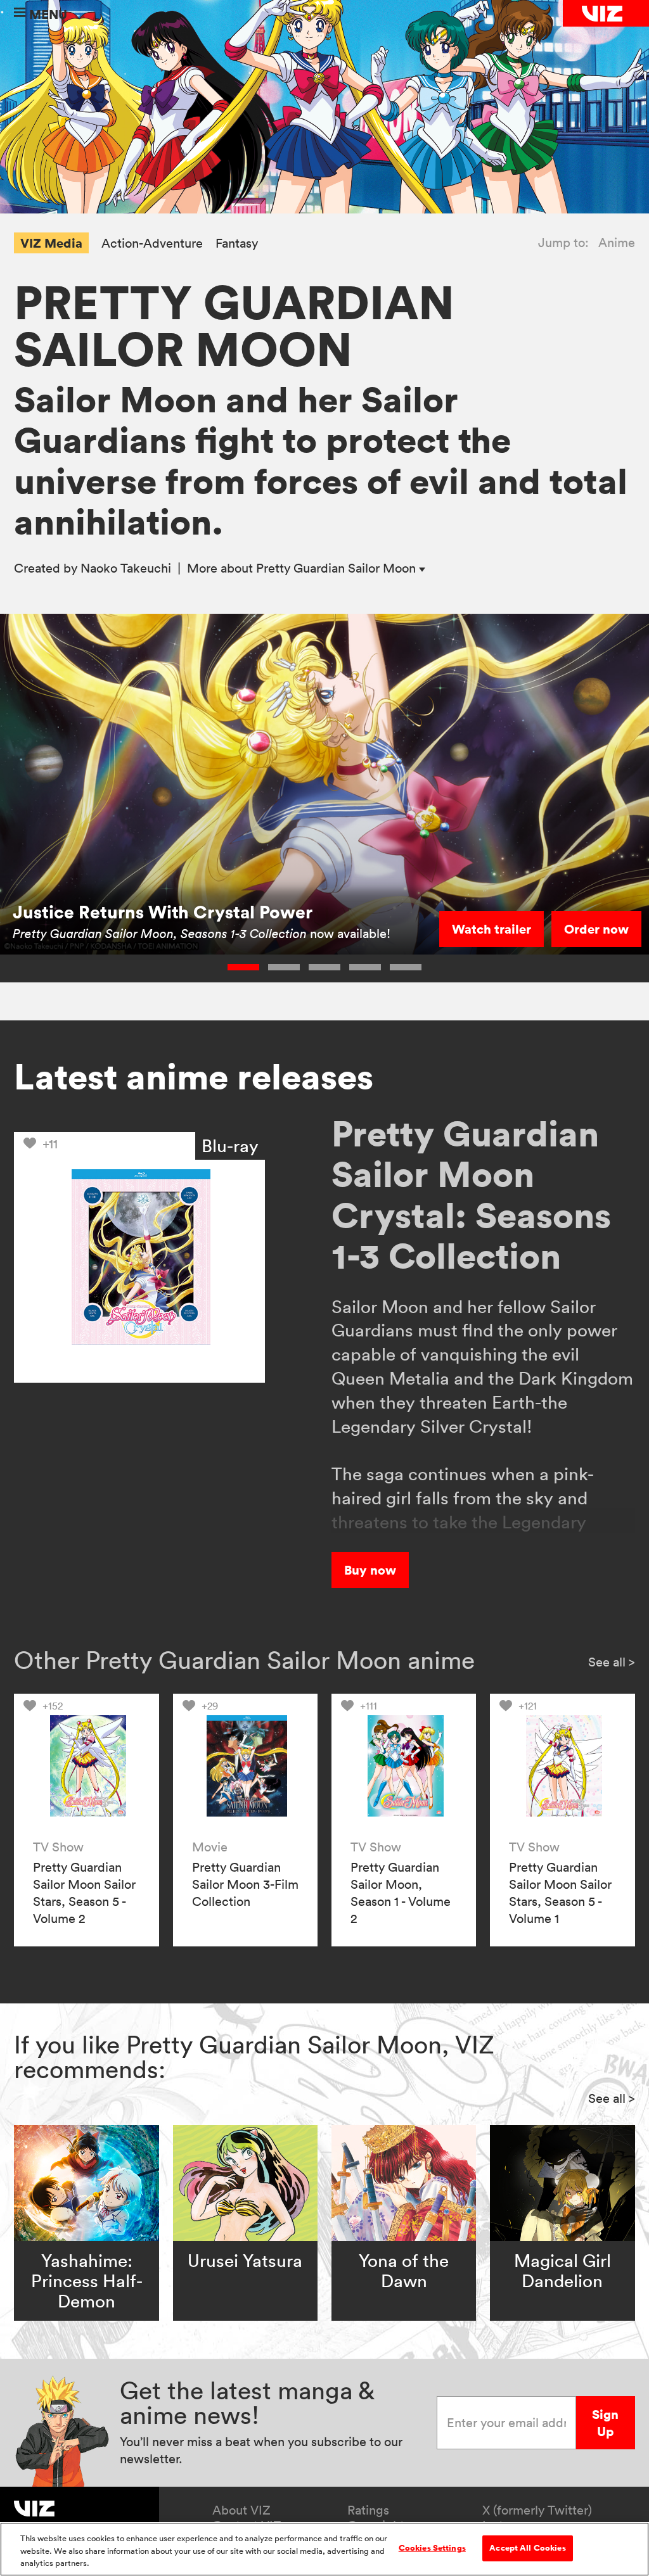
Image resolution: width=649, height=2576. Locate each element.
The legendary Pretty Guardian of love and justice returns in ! (199, 926)
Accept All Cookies (527, 2547)
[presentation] (87, 1766)
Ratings (368, 2510)
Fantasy (237, 244)
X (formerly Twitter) (537, 2510)
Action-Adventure (152, 244)
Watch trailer (492, 929)
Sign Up (605, 2423)
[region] (324, 2549)
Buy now (370, 1570)
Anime (617, 243)
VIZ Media (51, 243)
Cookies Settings (432, 2547)
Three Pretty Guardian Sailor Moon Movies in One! (203, 885)
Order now (596, 929)
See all (612, 1662)
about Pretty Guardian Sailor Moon (303, 568)
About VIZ (241, 2510)
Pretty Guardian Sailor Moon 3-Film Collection (245, 1884)
